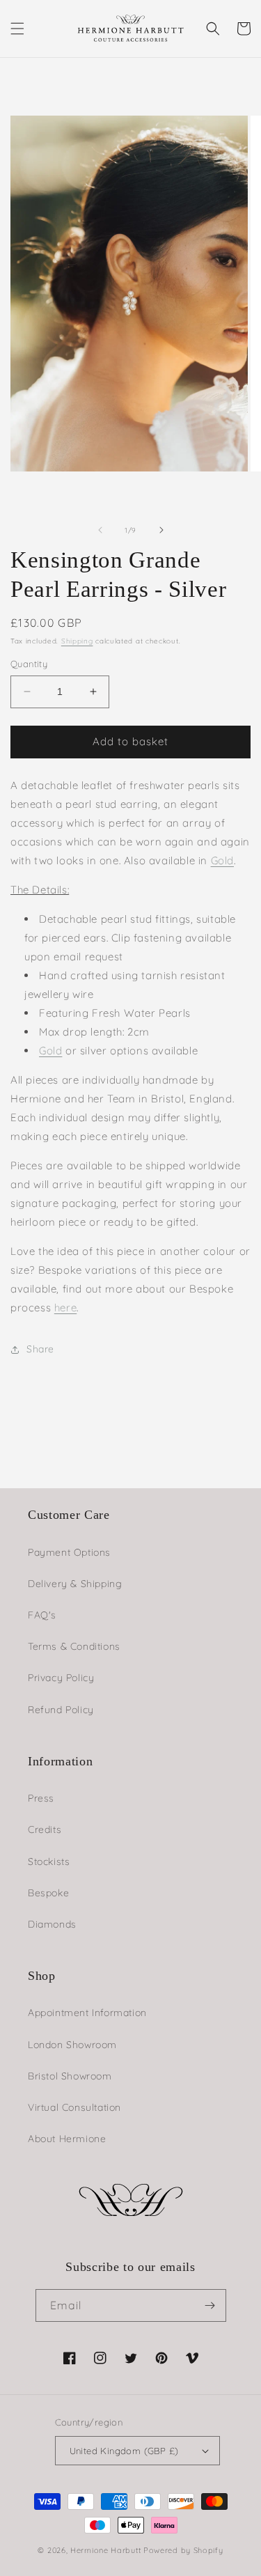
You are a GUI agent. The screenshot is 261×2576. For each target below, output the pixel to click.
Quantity (29, 664)
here (65, 1307)
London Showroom (72, 2045)
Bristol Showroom (70, 2076)
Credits (45, 1829)
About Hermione (67, 2139)
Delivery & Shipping (75, 1584)
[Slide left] (100, 530)
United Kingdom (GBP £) (124, 2451)
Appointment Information (87, 2013)
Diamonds (52, 1924)
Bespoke (48, 1893)
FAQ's (42, 1615)
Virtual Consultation (74, 2107)
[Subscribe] (210, 2305)
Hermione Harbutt (107, 2550)
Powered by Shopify (183, 2550)
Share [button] (40, 1349)
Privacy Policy (61, 1678)
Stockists (49, 1861)
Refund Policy (61, 1710)
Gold (222, 860)
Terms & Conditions (74, 1646)
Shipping (77, 641)
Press (41, 1798)
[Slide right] (161, 530)
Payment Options (69, 1552)
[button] (17, 29)
